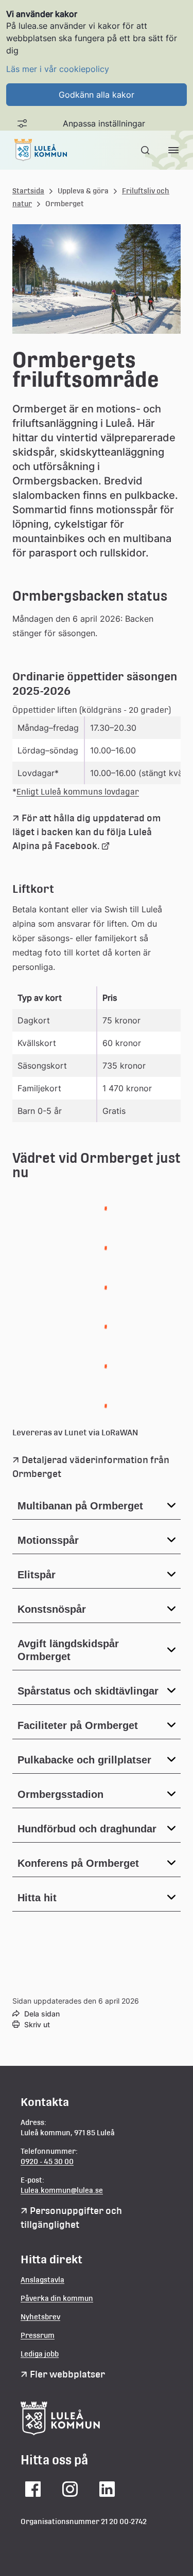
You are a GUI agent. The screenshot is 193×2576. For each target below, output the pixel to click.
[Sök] (146, 150)
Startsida (28, 191)
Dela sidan (42, 2014)
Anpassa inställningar (104, 123)
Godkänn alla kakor (97, 95)
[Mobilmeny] (173, 150)
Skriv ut (37, 2024)
